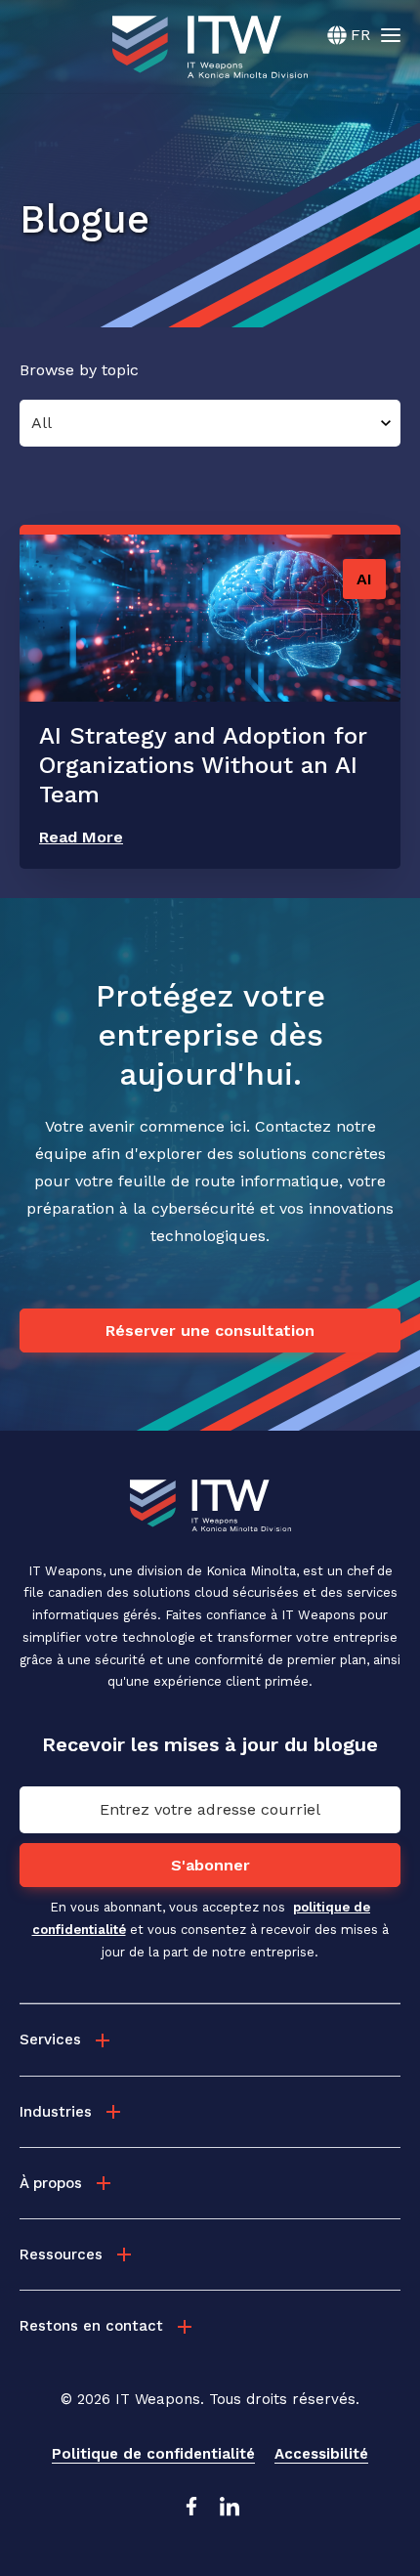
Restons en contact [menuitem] (91, 2326)
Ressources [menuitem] (61, 2254)
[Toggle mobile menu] (391, 34)
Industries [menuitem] (56, 2112)
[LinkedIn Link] (230, 2512)
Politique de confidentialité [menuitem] (153, 2454)
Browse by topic (79, 370)
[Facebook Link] (190, 2512)
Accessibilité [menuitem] (321, 2454)
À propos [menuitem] (51, 2183)
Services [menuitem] (50, 2039)
